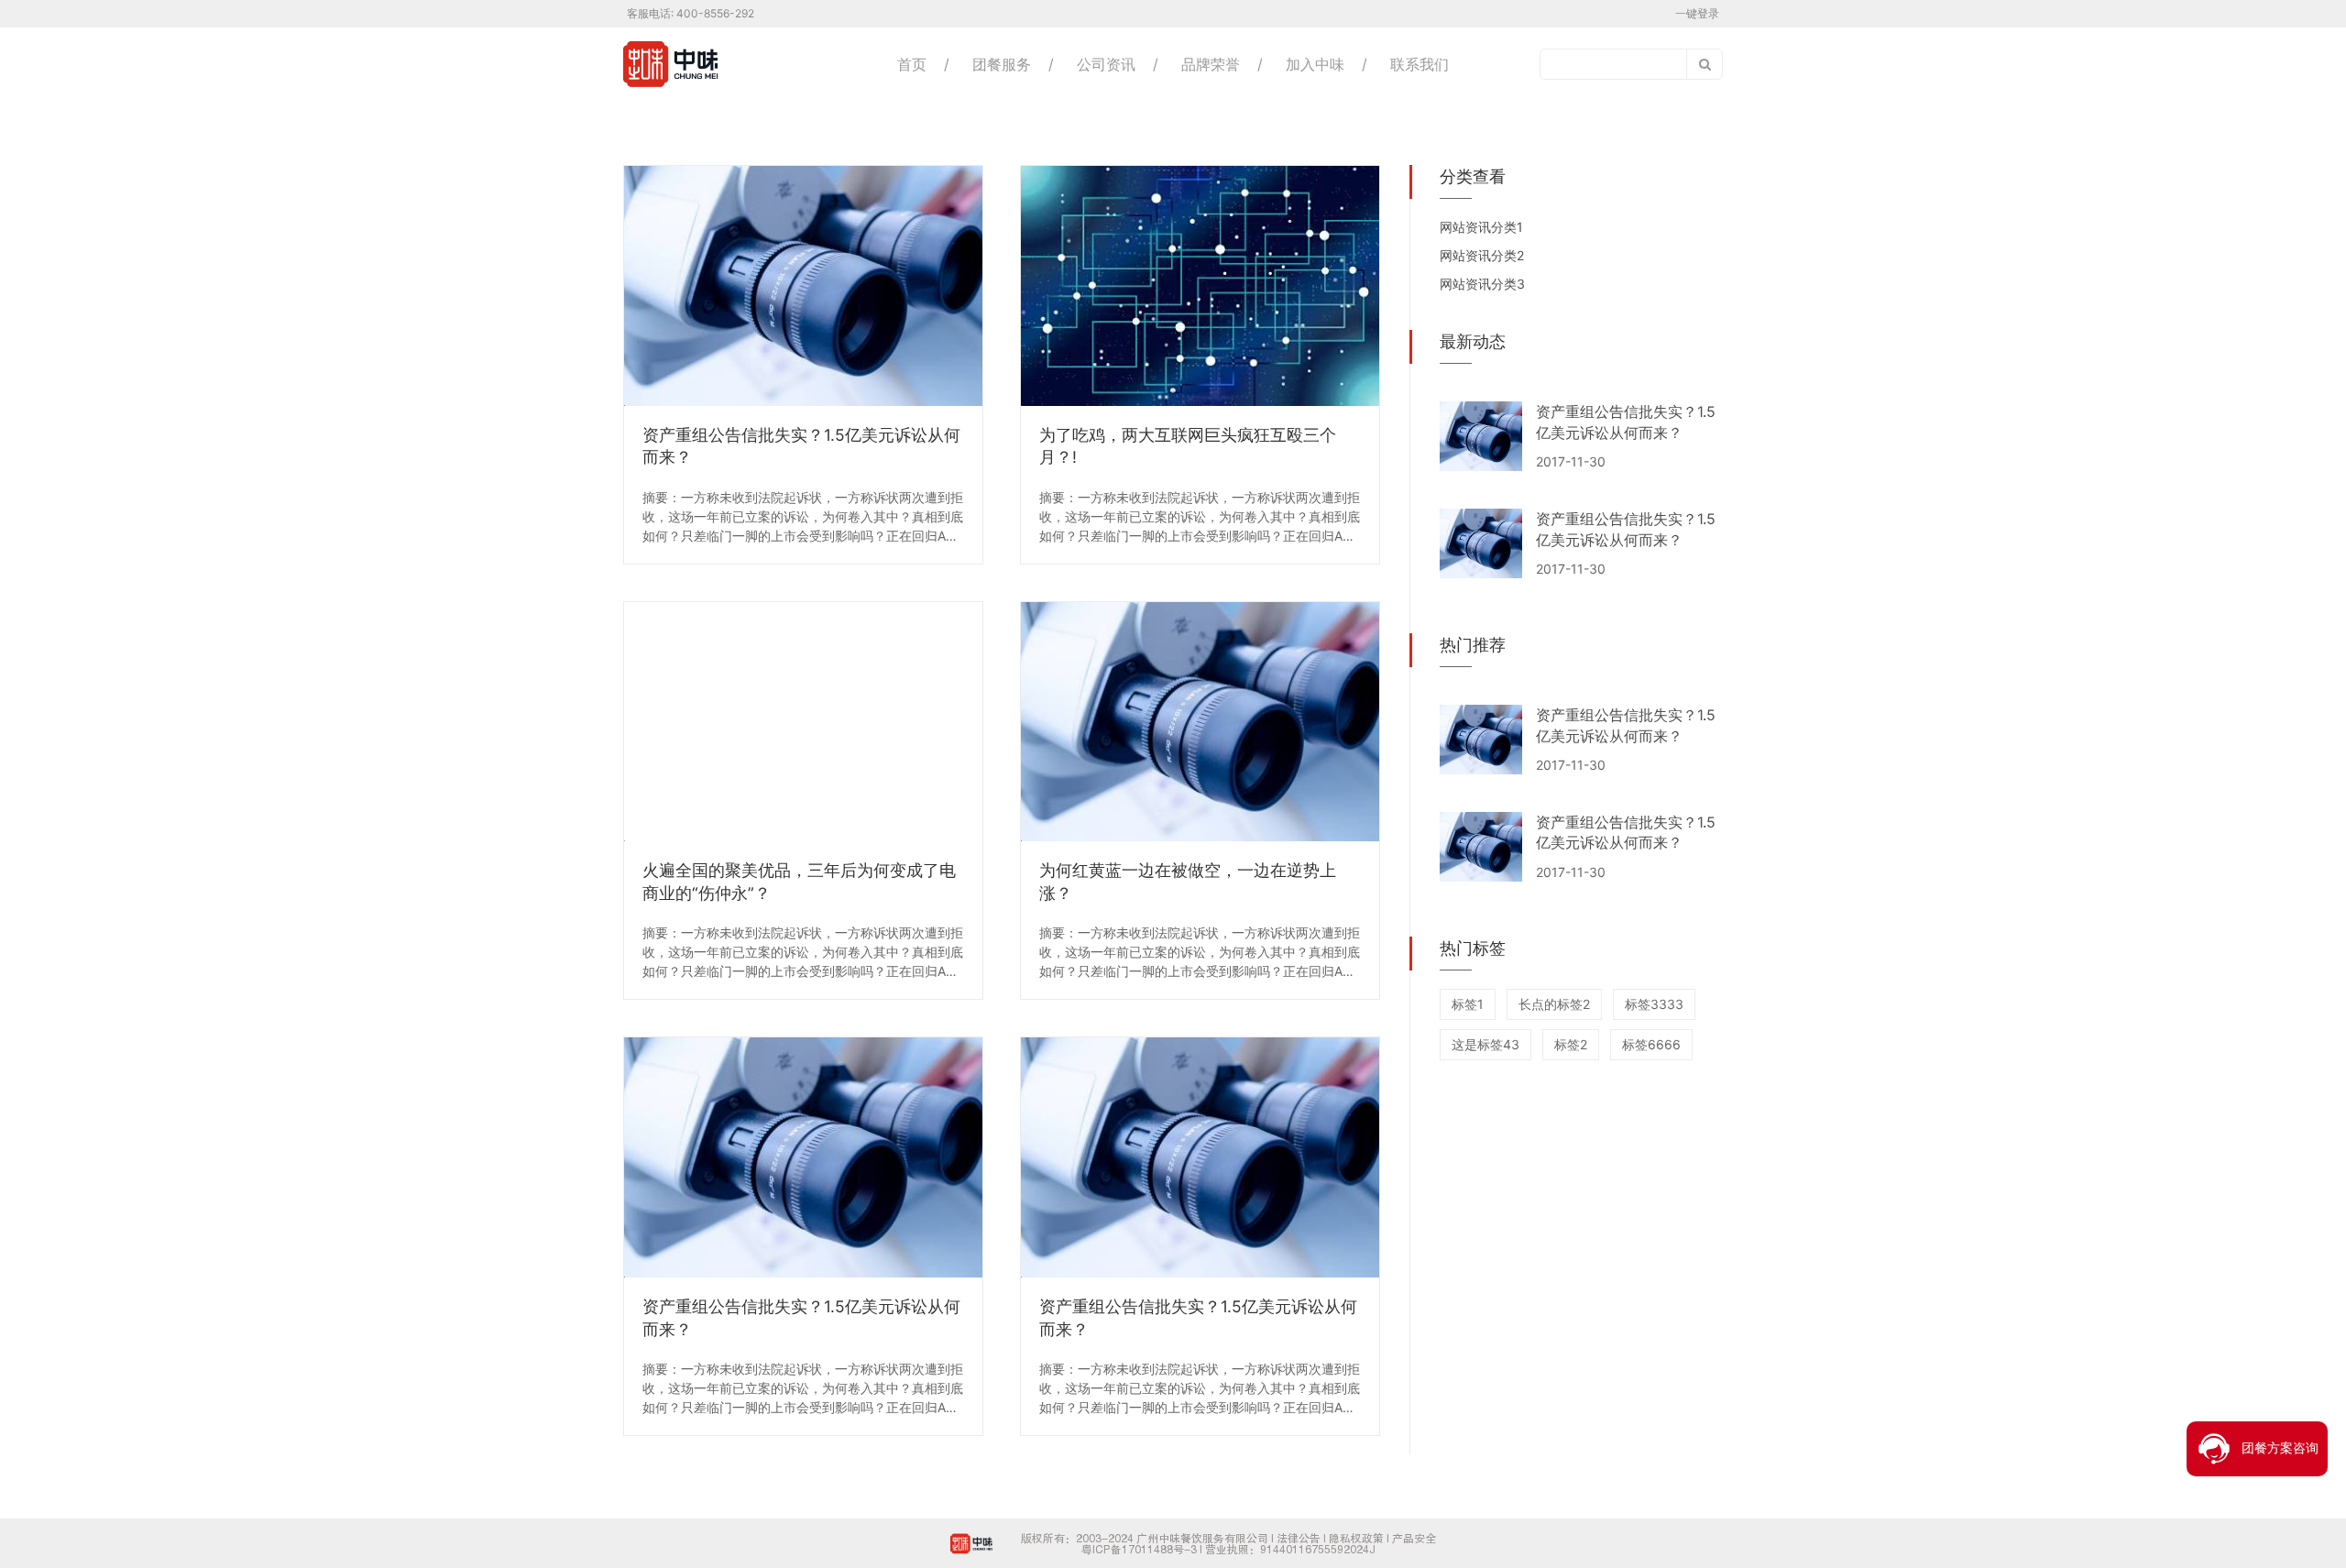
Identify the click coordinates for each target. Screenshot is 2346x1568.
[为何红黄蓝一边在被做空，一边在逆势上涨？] (1200, 722)
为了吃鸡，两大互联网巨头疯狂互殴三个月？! (1188, 446)
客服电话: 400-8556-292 (691, 13)
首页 (912, 64)
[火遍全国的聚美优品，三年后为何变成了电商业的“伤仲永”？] (803, 722)
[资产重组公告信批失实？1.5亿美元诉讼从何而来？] (803, 286)
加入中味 (1315, 64)
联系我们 (1420, 64)
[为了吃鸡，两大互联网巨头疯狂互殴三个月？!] (1200, 286)
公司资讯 (1106, 64)
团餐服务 (1002, 64)
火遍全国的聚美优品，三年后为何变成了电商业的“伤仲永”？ (799, 882)
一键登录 (1697, 13)
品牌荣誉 (1211, 64)
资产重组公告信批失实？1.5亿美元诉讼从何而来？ (801, 446)
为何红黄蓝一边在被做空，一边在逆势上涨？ (1188, 882)
